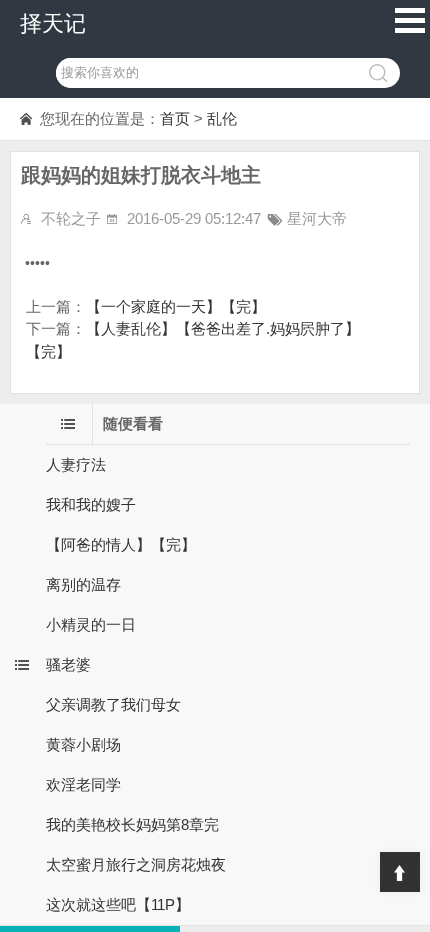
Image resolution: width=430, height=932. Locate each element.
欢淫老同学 (83, 784)
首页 (175, 118)
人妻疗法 (76, 464)
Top (400, 872)
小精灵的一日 (91, 624)
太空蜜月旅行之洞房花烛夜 (136, 864)
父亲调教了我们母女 (113, 704)
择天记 (53, 23)
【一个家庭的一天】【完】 (176, 306)
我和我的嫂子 (91, 504)
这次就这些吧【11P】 (118, 904)
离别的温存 (83, 584)
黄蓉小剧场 (83, 744)
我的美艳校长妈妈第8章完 (132, 824)
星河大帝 (317, 218)
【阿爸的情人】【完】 (121, 544)
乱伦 (222, 118)
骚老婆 (68, 664)
